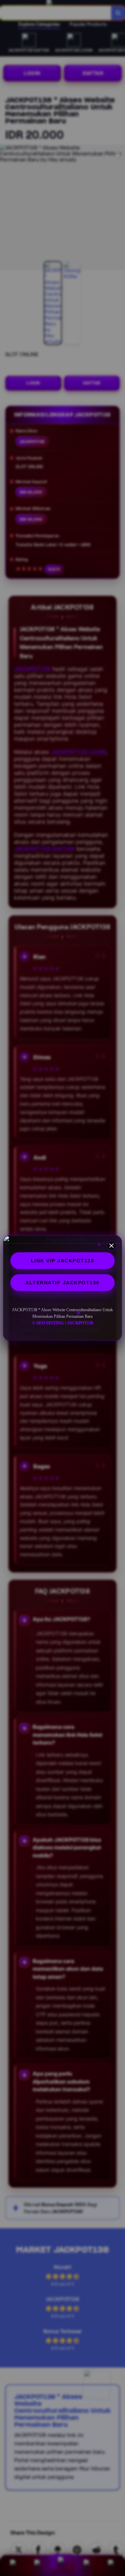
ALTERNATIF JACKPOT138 (62, 1283)
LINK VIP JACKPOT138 (63, 1261)
